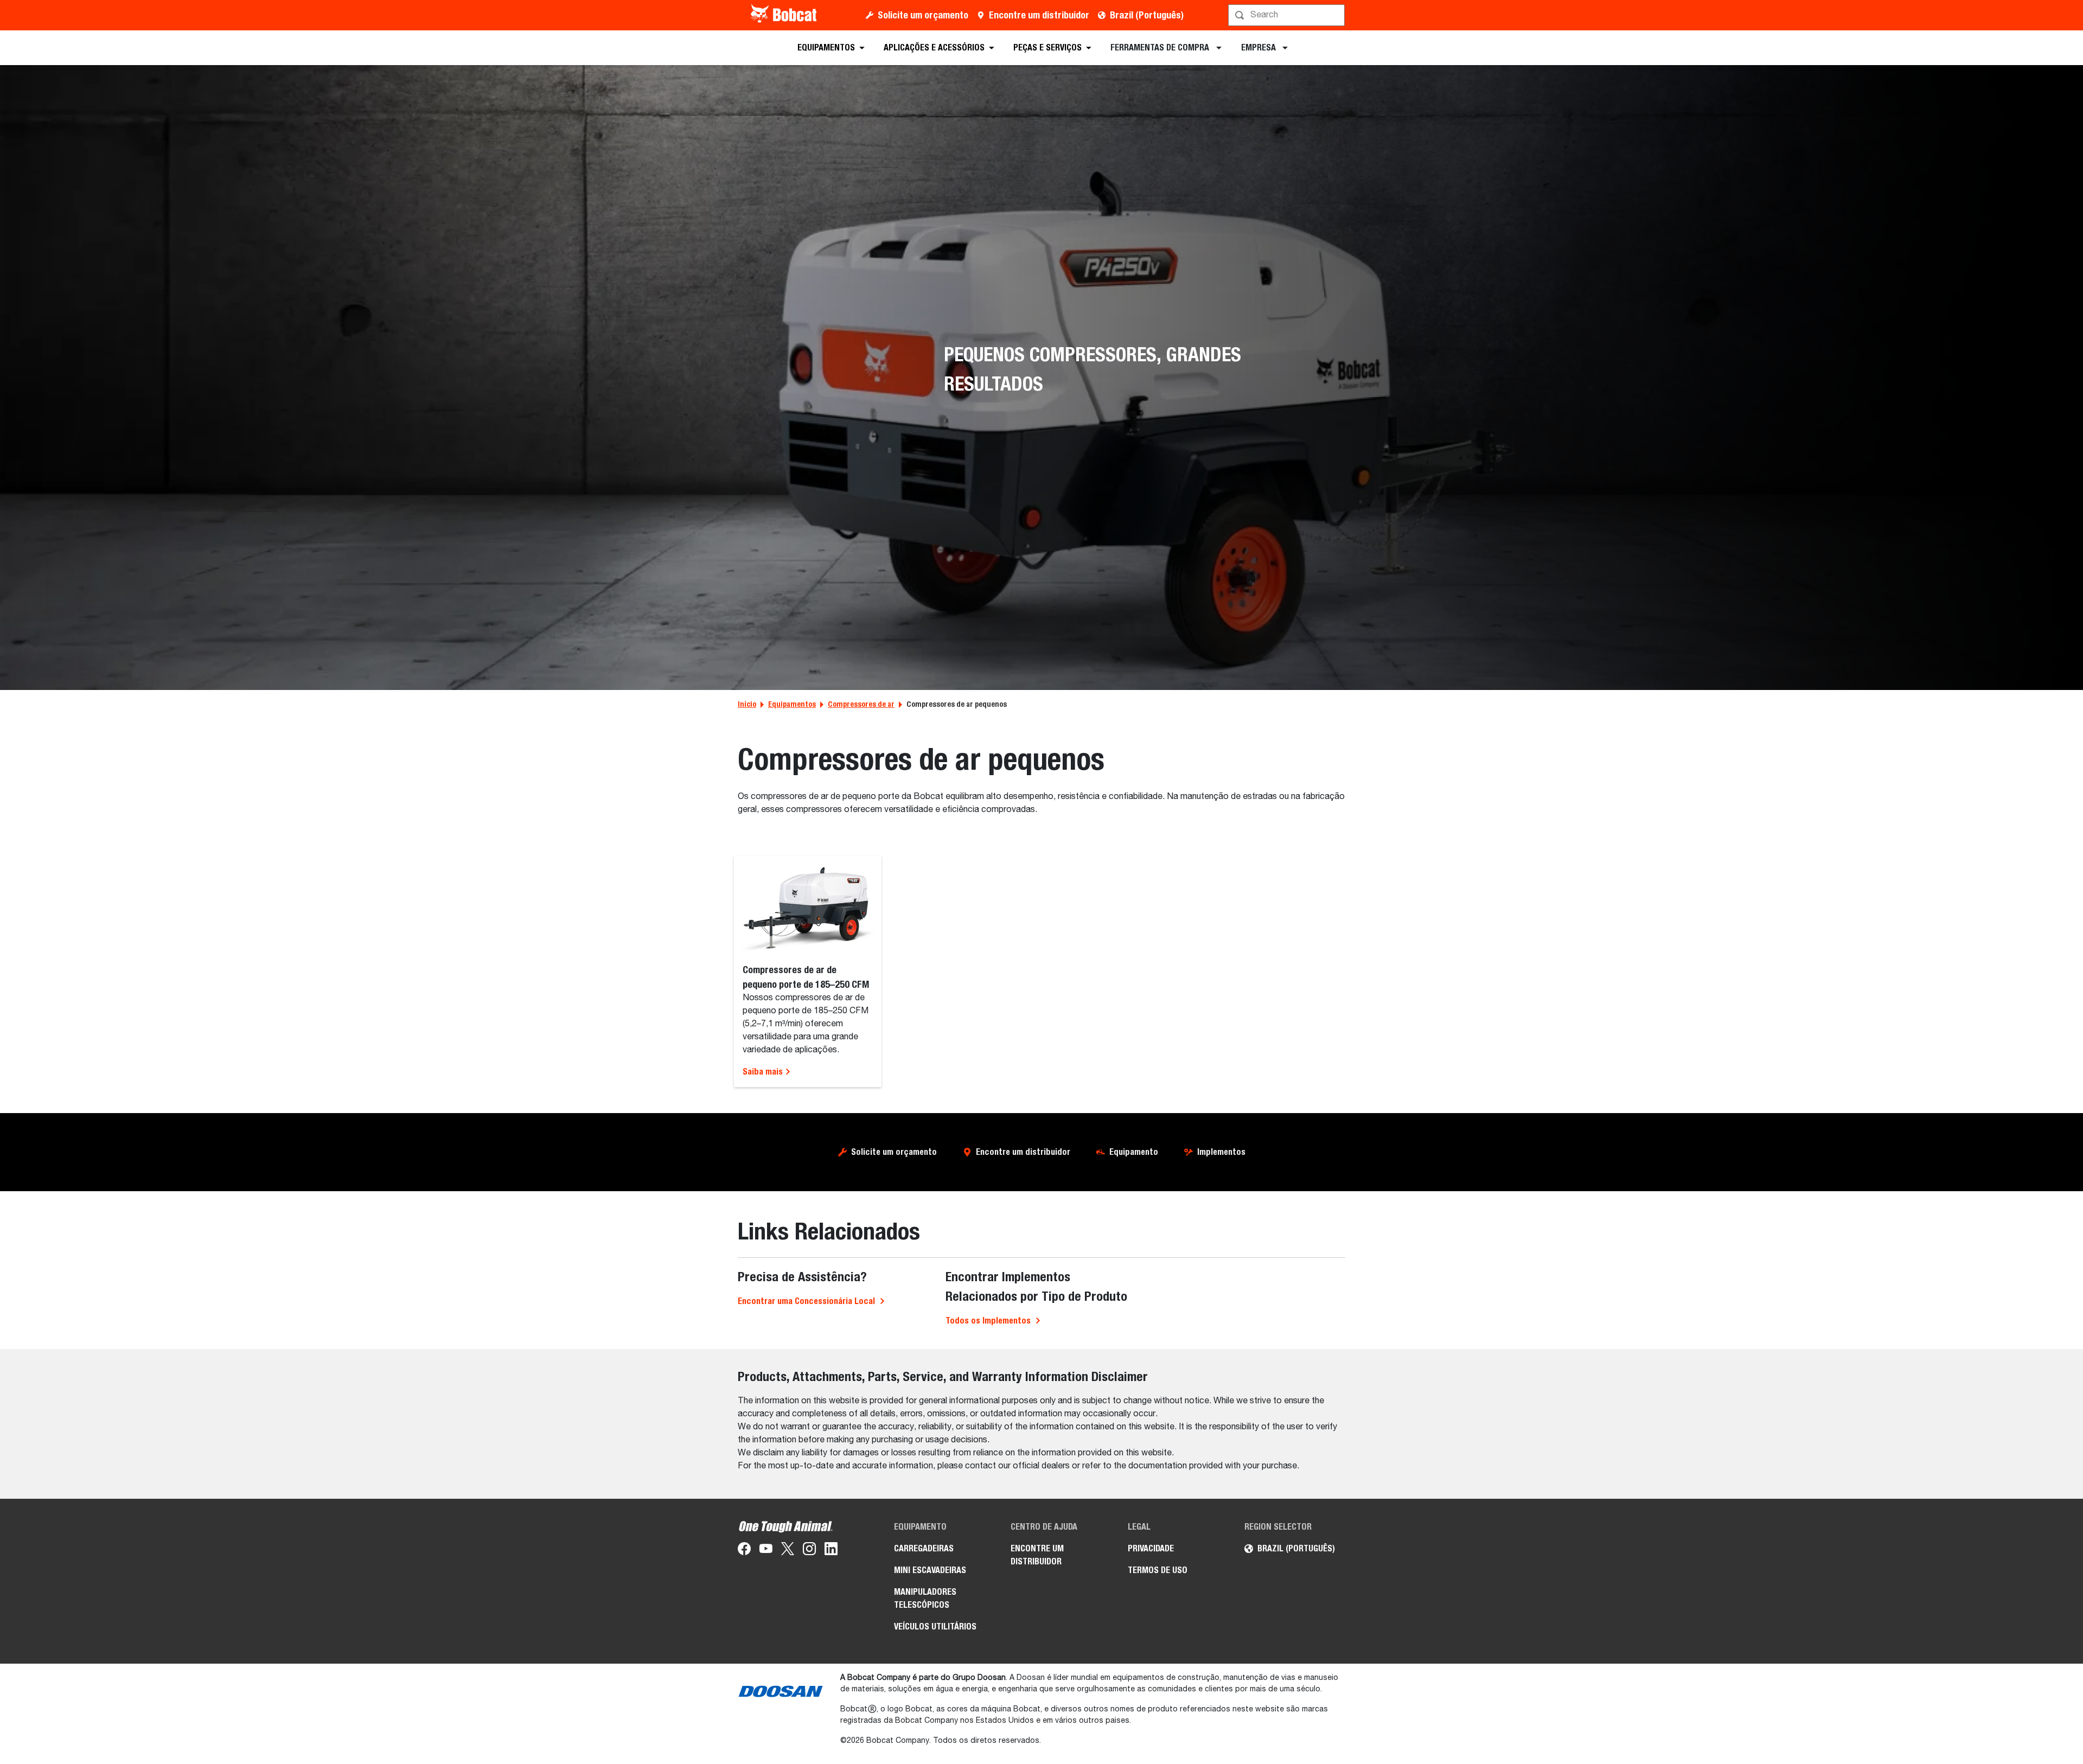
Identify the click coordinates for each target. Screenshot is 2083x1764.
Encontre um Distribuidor (1037, 1555)
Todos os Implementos (988, 1321)
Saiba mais (764, 1072)
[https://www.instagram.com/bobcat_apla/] (809, 1551)
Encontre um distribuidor (1039, 15)
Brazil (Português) (1147, 15)
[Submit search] (1336, 15)
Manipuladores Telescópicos (925, 1598)
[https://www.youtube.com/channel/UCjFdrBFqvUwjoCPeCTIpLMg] (766, 1551)
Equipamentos (792, 704)
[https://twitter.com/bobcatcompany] (788, 1551)
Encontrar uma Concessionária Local (806, 1301)
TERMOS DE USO (1158, 1570)
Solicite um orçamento (923, 15)
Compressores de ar (861, 704)
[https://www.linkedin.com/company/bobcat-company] (831, 1551)
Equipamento (1134, 1152)
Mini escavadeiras (930, 1570)
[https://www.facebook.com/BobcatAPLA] (744, 1551)
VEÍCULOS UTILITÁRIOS (935, 1626)
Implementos (1221, 1152)
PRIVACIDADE (1151, 1548)
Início (747, 704)
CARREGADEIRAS (924, 1548)
